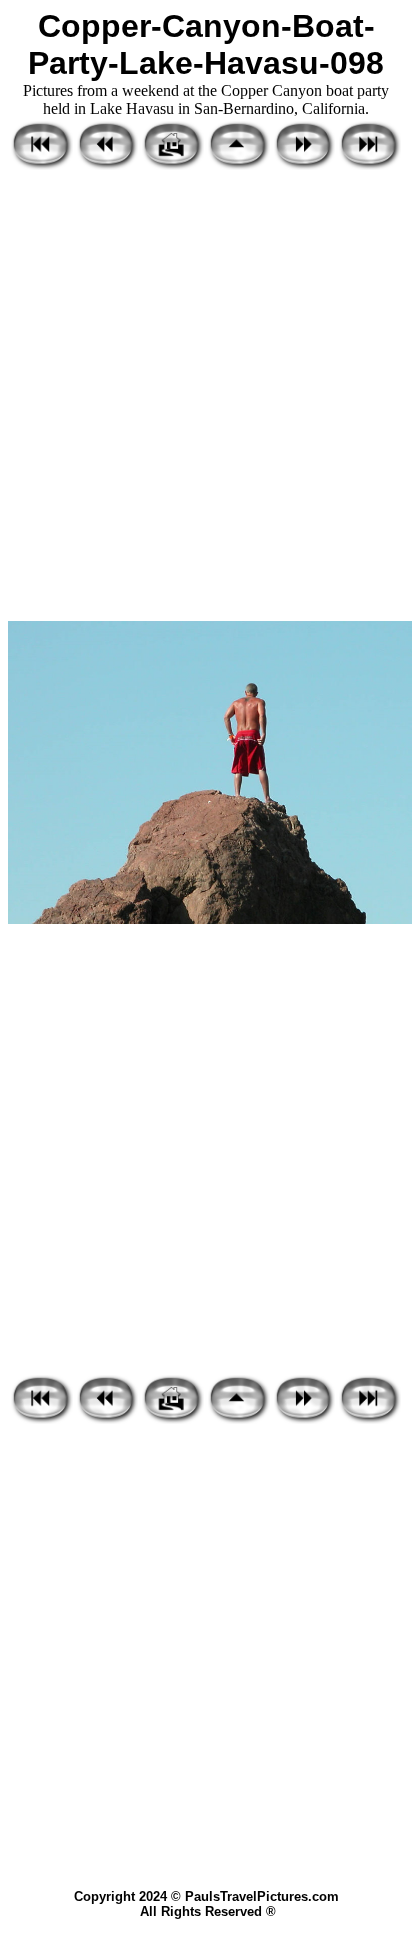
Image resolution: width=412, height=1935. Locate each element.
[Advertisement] (206, 397)
